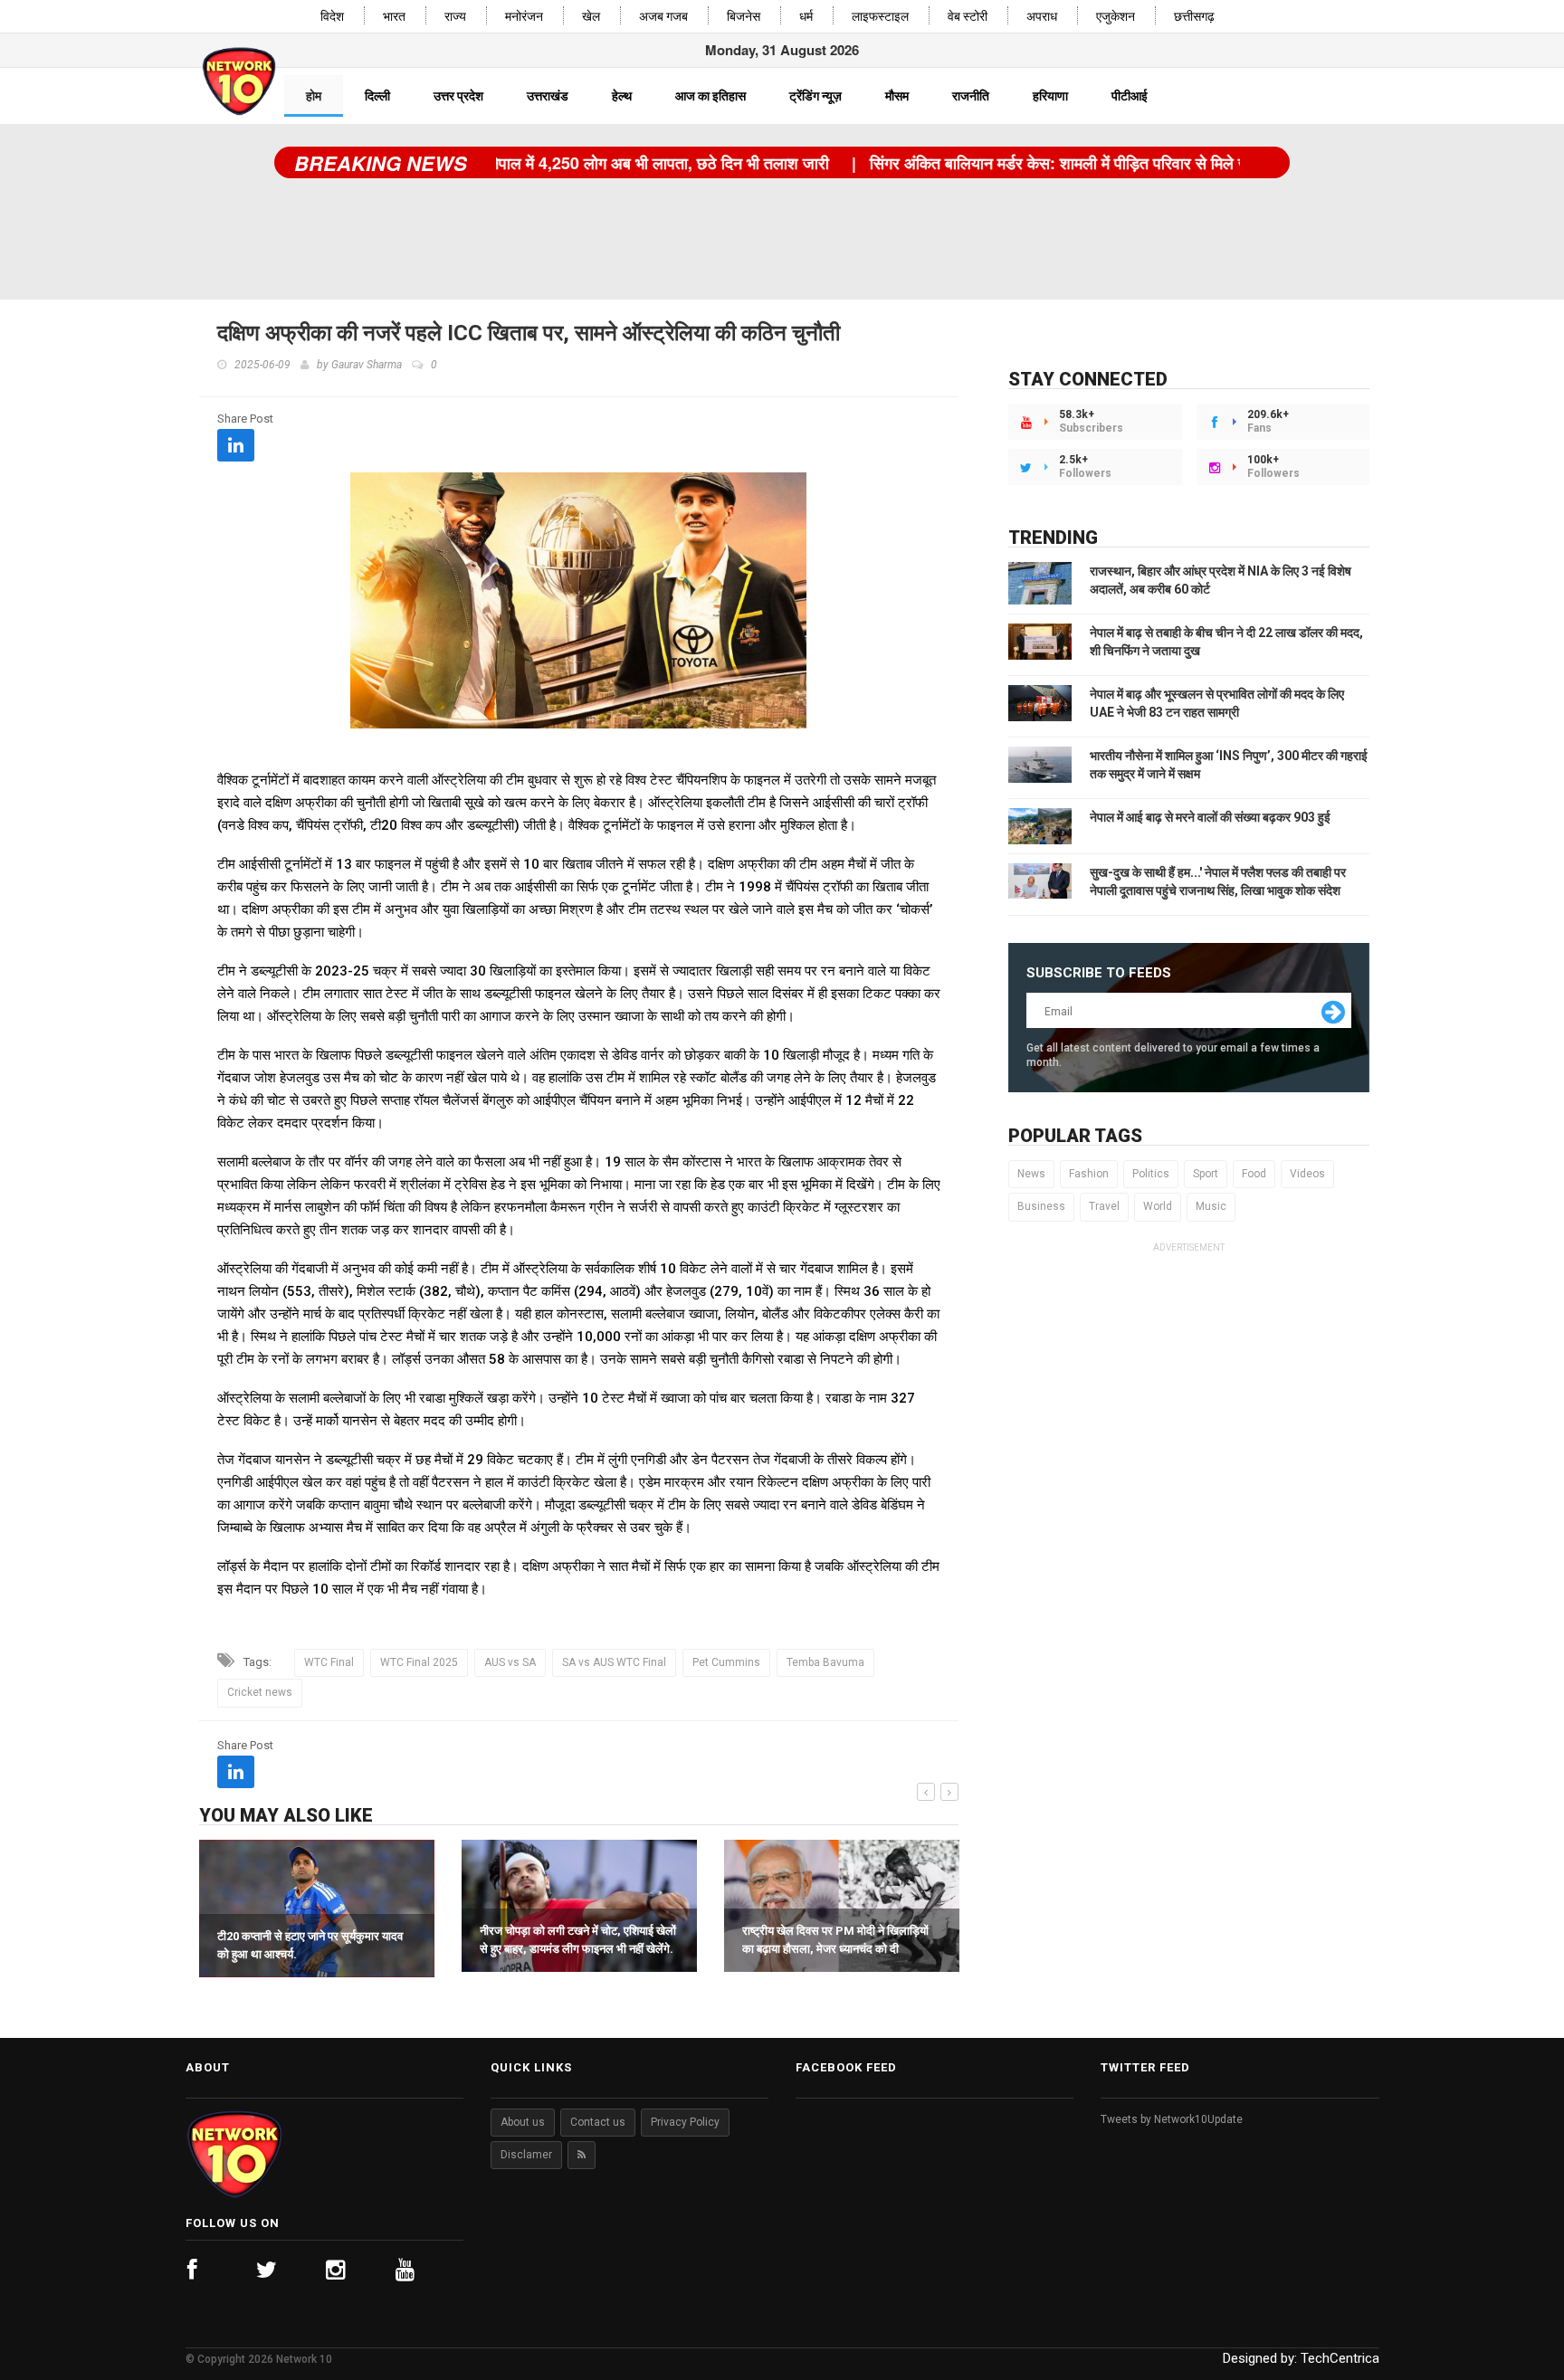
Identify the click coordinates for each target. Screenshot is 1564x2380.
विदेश (332, 17)
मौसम (897, 96)
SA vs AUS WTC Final (614, 1662)
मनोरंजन (524, 17)
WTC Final (329, 1662)
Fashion (1089, 1174)
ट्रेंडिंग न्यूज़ (815, 96)
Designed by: (1301, 2358)
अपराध (1042, 17)
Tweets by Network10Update (1172, 2119)
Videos (1307, 1174)
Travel (1104, 1206)
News (1031, 1174)
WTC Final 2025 (419, 1662)
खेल (591, 17)
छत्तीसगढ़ (1194, 17)
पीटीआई (1130, 96)
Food (1254, 1174)
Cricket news (260, 1692)
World (1158, 1206)
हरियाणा (1050, 96)
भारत (394, 17)
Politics (1151, 1174)
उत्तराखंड (548, 96)
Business (1041, 1206)
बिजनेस (744, 17)
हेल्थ (622, 96)
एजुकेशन (1116, 17)
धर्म (806, 17)
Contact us (598, 2122)
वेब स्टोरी (968, 17)
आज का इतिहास (710, 96)
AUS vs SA (510, 1662)
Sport (1206, 1174)
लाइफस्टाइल (880, 17)
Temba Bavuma (825, 1662)
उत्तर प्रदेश (458, 96)
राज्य (455, 17)
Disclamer (526, 2155)
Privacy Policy (685, 2122)
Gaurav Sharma (367, 365)
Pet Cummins (726, 1662)
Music (1211, 1206)
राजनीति (971, 96)
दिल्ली (377, 96)
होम (314, 96)
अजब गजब (663, 17)
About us (523, 2122)
